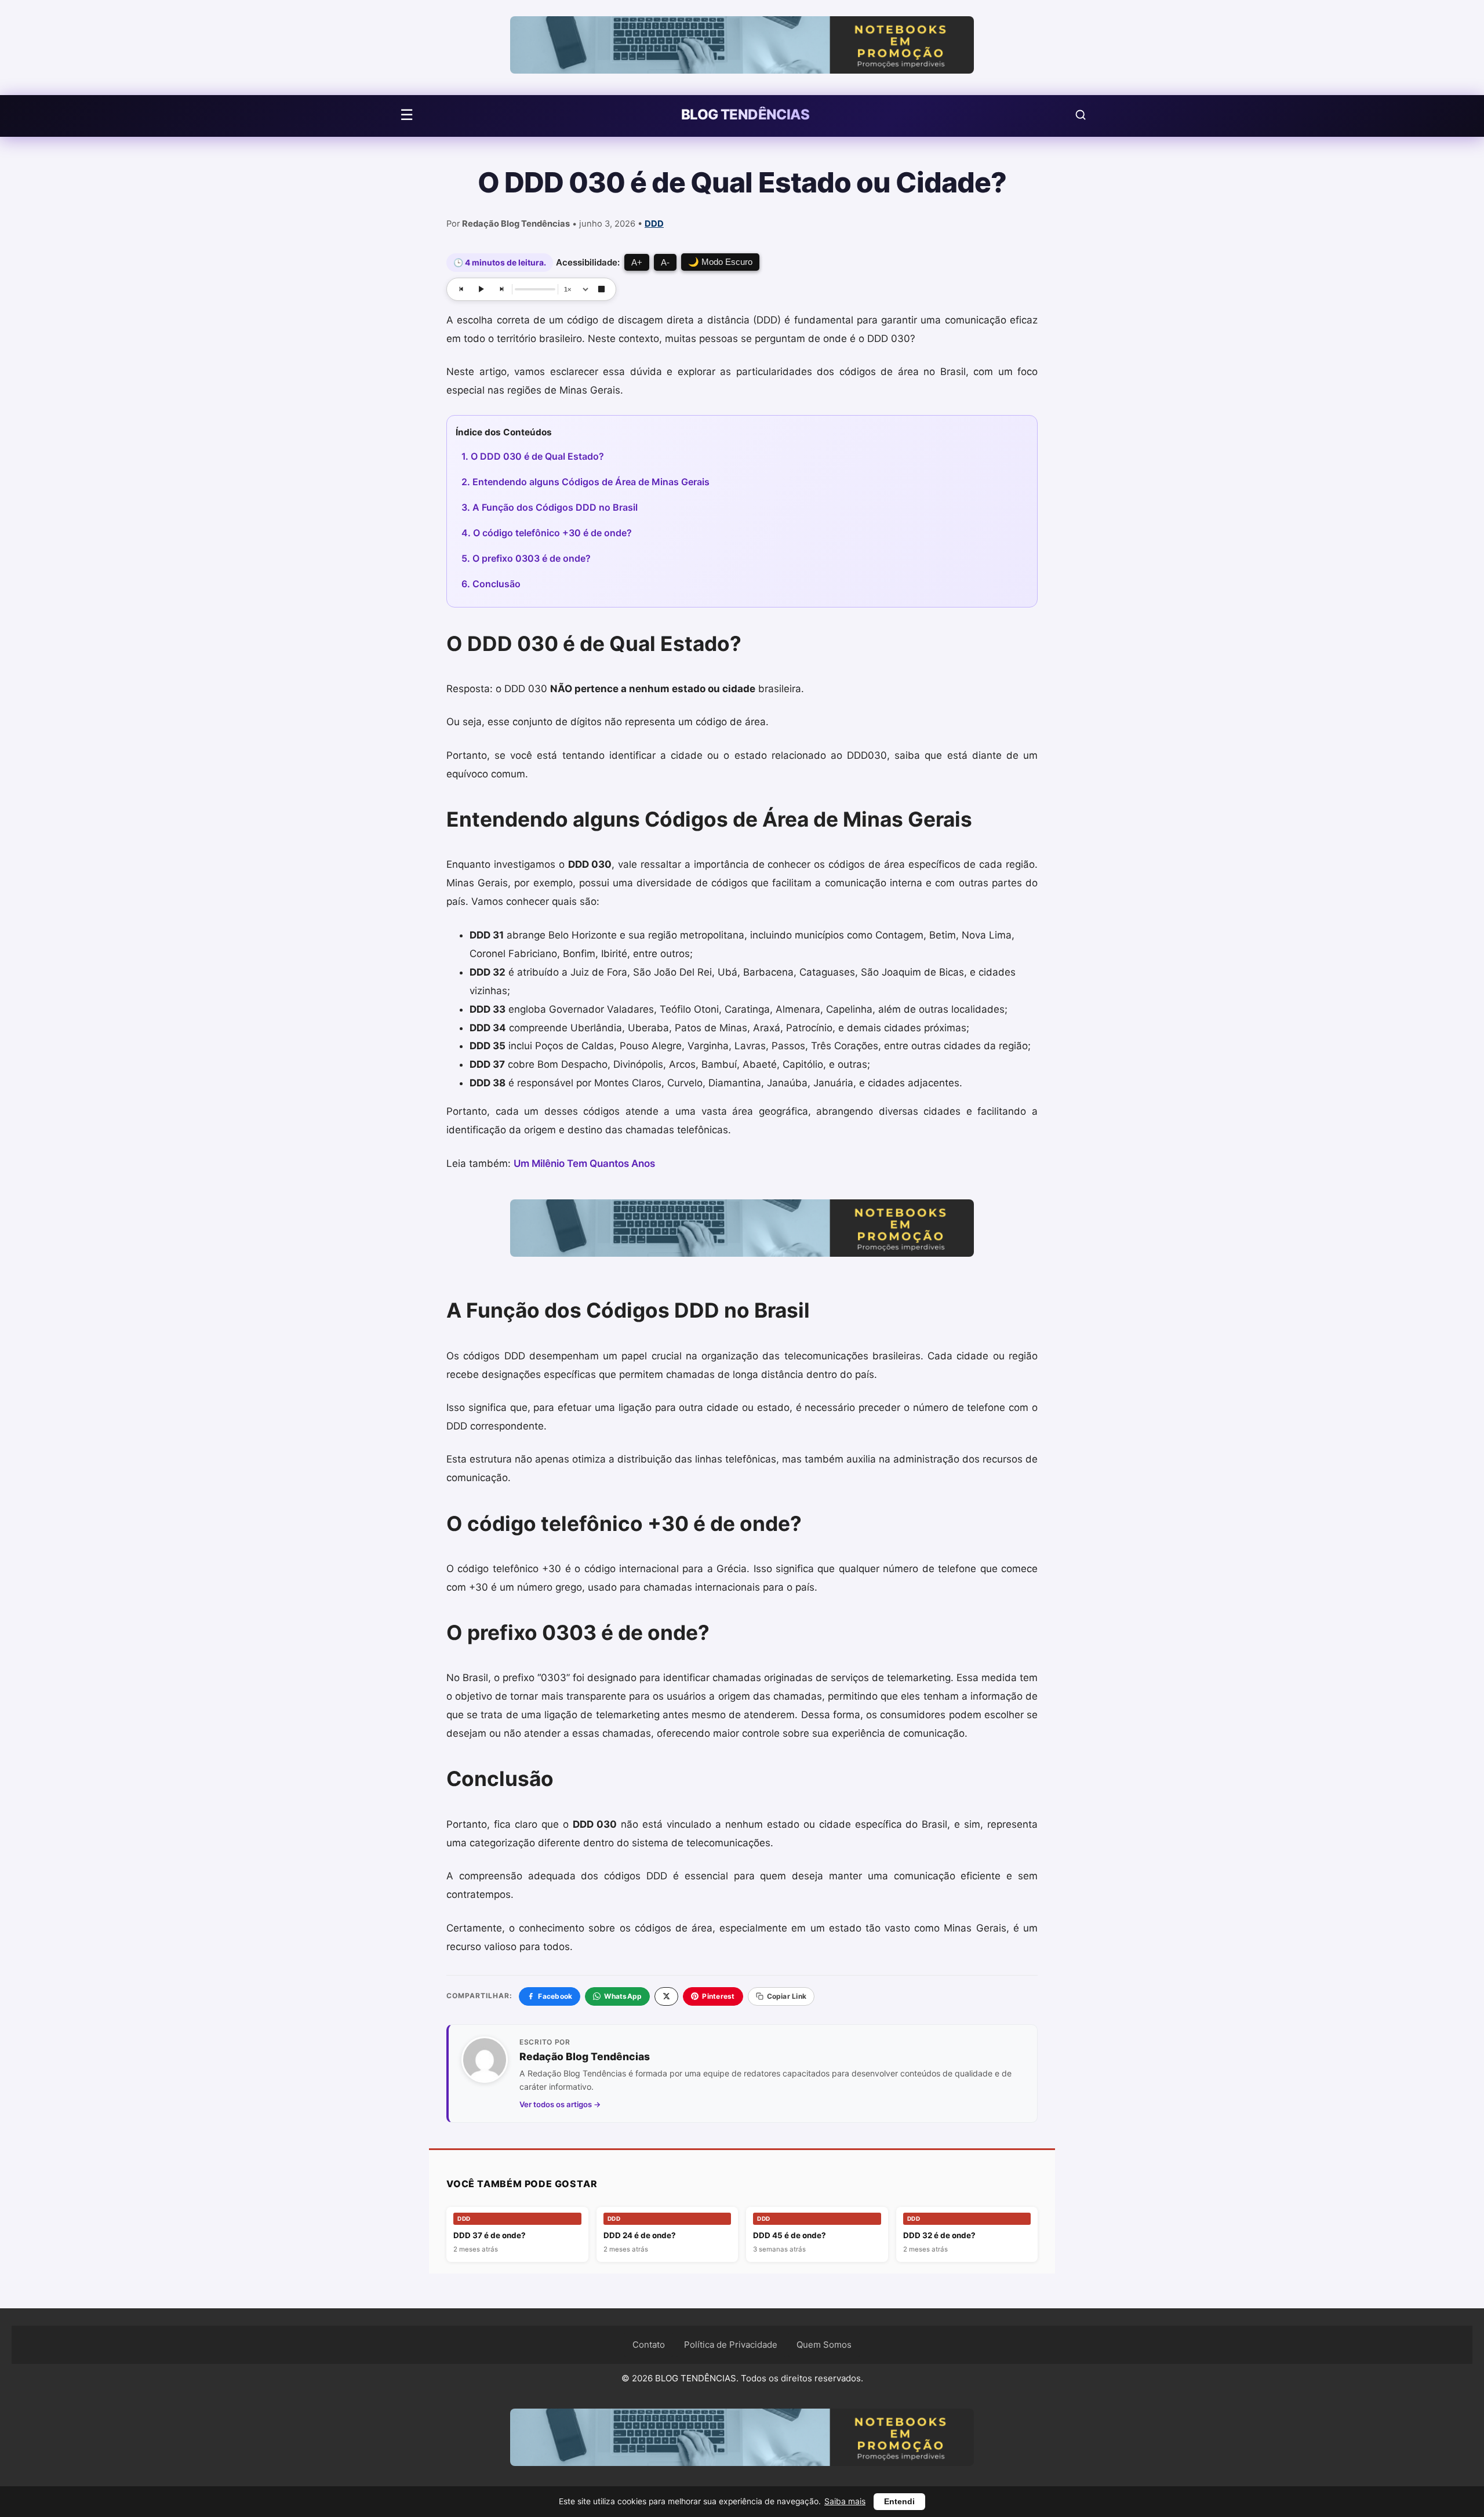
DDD (654, 224)
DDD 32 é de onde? (939, 2235)
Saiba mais (845, 2501)
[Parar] (601, 289)
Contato (649, 2345)
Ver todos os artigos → (560, 2104)
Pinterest (718, 1996)
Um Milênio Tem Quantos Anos (584, 1163)
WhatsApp (623, 1996)
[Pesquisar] (1081, 115)
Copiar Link (787, 1996)
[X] (666, 1996)
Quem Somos (824, 2345)
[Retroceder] (461, 289)
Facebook (555, 1996)
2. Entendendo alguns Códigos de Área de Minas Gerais (585, 482)
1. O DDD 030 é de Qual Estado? (533, 456)
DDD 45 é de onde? (790, 2235)
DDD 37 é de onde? (490, 2235)
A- (665, 262)
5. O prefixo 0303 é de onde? (526, 558)
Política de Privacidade (731, 2345)
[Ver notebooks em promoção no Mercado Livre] (742, 48)
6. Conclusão (491, 584)
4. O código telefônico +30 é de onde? (547, 533)
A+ (637, 262)
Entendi (899, 2502)
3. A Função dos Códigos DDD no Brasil (550, 507)
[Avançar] (501, 289)
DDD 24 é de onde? (640, 2235)
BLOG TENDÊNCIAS (745, 115)
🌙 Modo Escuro (720, 262)
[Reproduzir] (481, 289)
